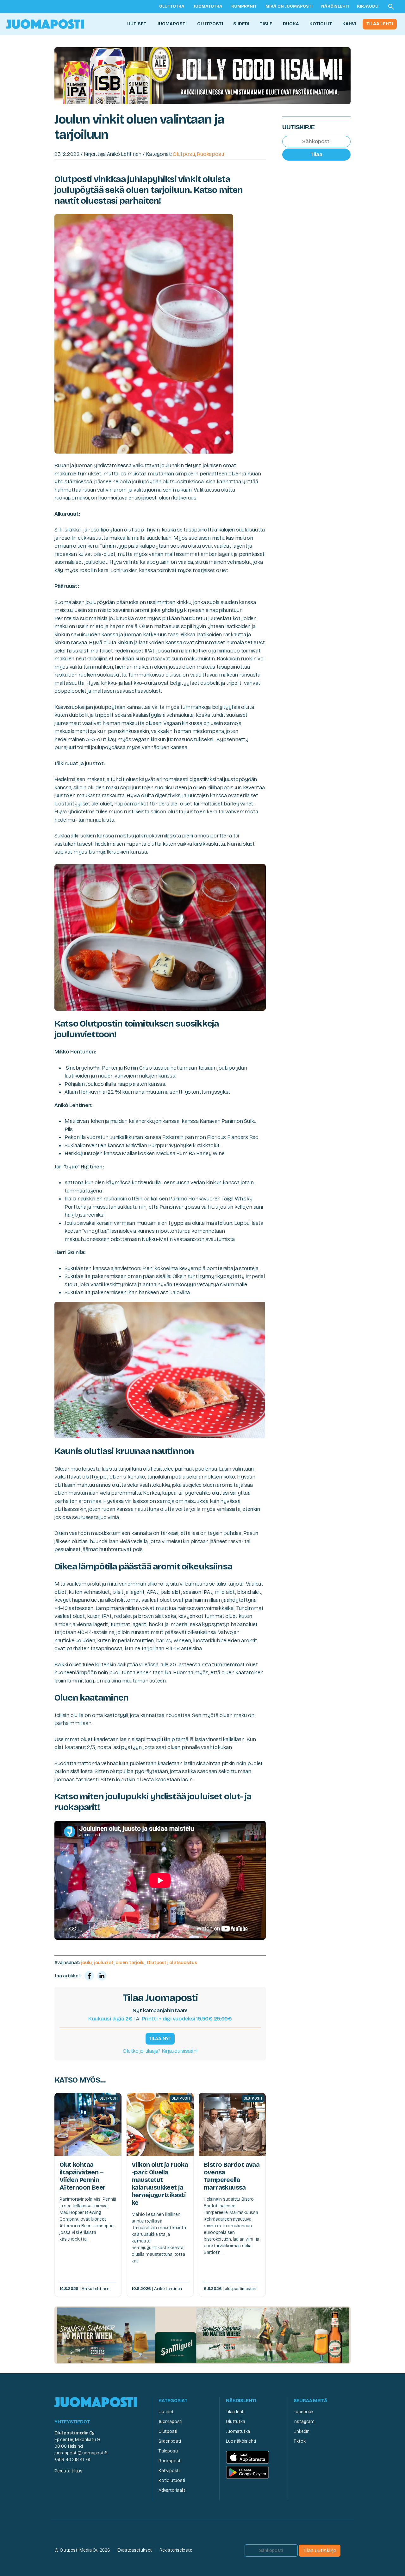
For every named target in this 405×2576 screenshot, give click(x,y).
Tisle (266, 24)
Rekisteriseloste (176, 2550)
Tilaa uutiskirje (320, 2551)
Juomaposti (172, 24)
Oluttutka (172, 6)
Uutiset (137, 24)
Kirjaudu (368, 6)
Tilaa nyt (160, 2039)
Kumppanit (244, 6)
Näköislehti (335, 6)
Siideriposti (170, 2441)
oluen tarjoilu (130, 1962)
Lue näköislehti (241, 2441)
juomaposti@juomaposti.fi (81, 2453)
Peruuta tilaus (69, 2471)
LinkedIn (302, 2431)
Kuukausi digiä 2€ (110, 2019)
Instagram (304, 2422)
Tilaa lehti (380, 24)
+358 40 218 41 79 (72, 2460)
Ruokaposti (210, 154)
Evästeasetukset (135, 2550)
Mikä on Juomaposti (289, 6)
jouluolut (104, 1962)
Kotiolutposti (172, 2481)
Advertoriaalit (172, 2490)
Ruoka (291, 24)
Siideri (241, 24)
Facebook (304, 2412)
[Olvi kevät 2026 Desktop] (202, 75)
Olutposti (210, 24)
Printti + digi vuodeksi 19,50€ (187, 2019)
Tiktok (300, 2441)
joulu (86, 1962)
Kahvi (349, 24)
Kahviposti (169, 2471)
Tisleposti (168, 2451)
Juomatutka (208, 6)
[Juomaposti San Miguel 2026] (202, 2335)
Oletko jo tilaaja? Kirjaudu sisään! (160, 2051)
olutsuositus (183, 1962)
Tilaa (316, 154)
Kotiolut (321, 24)
